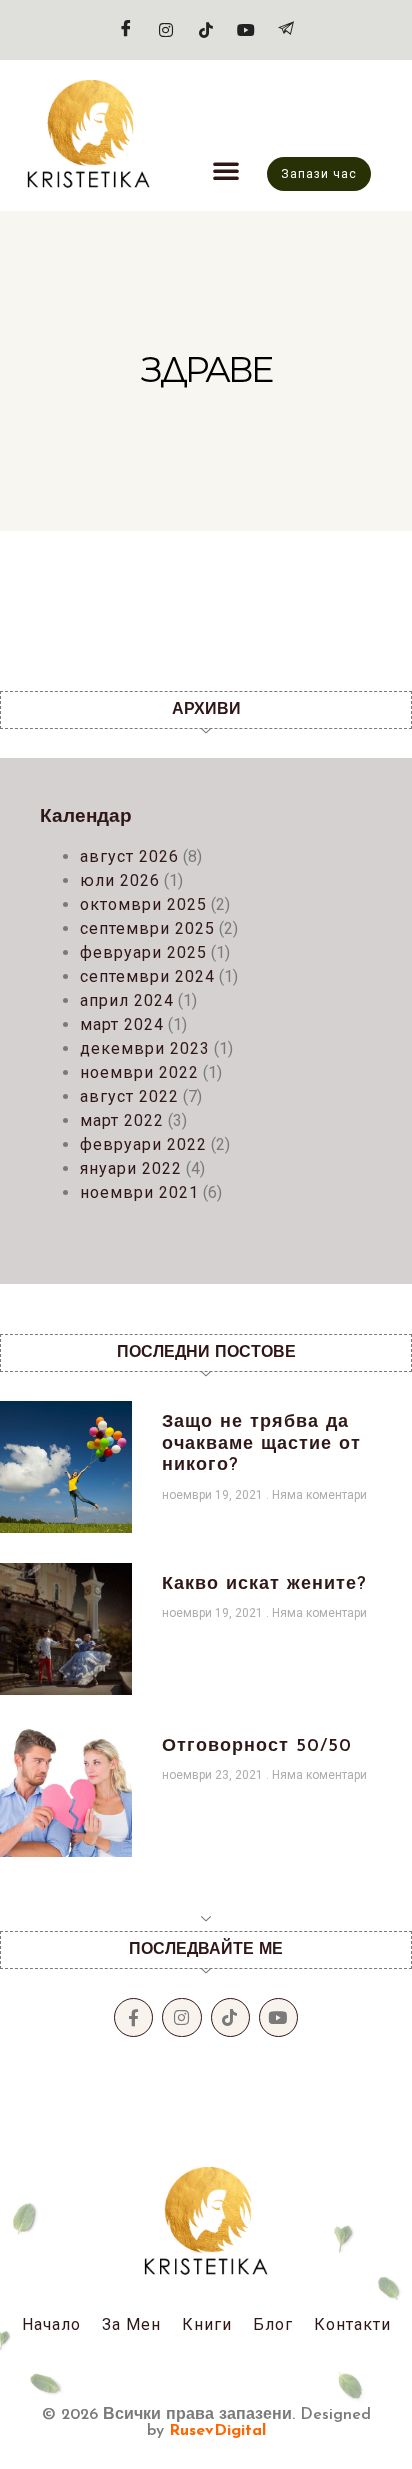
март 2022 (122, 1120)
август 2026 (129, 856)
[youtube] (246, 30)
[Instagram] (166, 30)
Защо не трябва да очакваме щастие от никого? (261, 1444)
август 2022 (129, 1096)
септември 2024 (147, 976)
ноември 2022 (139, 1072)
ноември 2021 (139, 1192)
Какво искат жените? (264, 1585)
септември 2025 (147, 928)
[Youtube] (278, 2017)
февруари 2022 (143, 1144)
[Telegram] (286, 30)
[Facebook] (126, 30)
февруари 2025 (143, 952)
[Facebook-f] (133, 2017)
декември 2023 (145, 1048)
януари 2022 (131, 1168)
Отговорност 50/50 (257, 1747)
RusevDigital (217, 2431)
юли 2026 (120, 880)
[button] (226, 170)
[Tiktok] (206, 30)
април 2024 (127, 1000)
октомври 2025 (143, 904)
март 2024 (122, 1024)
